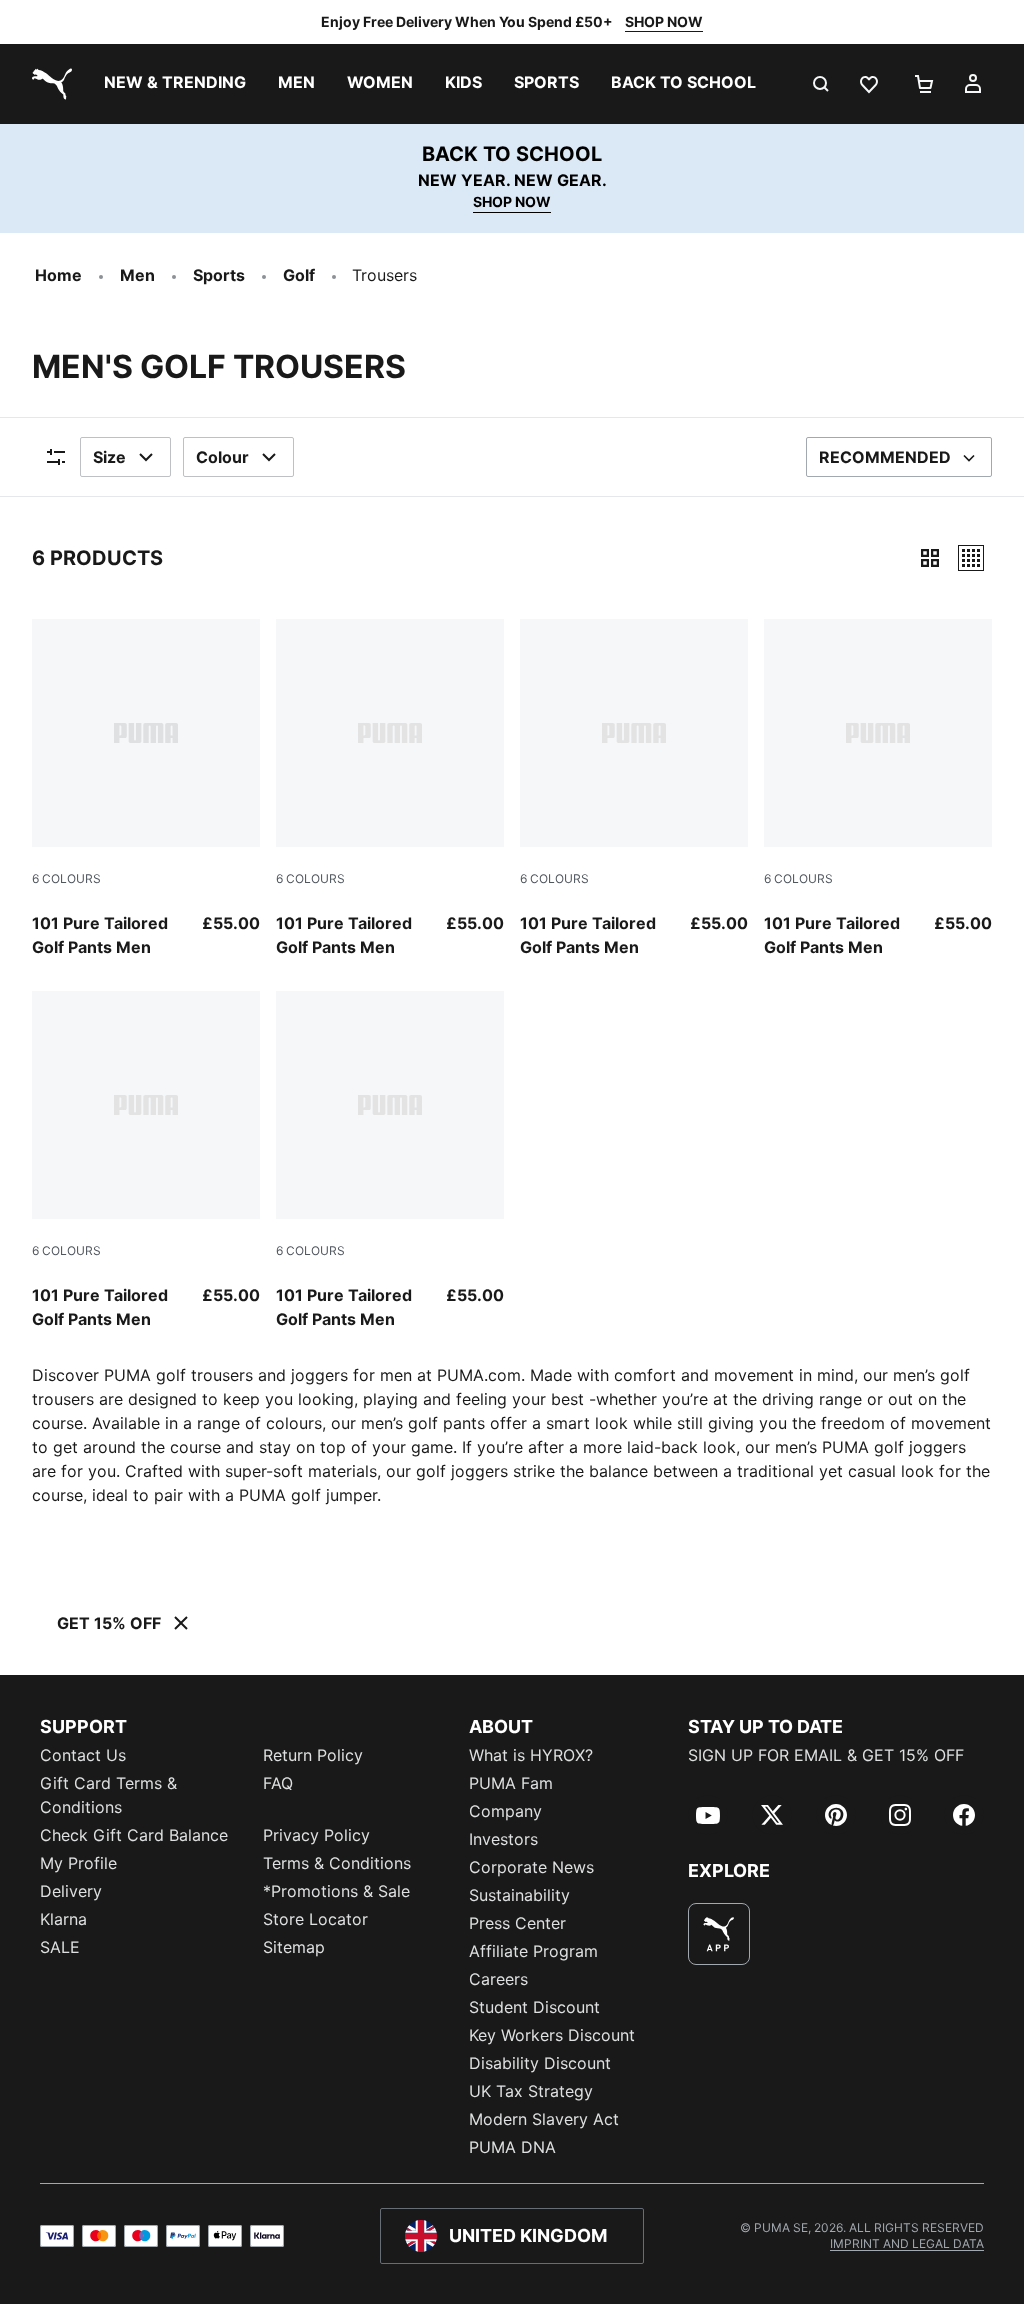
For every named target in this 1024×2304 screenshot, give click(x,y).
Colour (222, 457)
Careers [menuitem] (498, 1979)
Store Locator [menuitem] (315, 1919)
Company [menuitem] (505, 1811)
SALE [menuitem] (60, 1947)
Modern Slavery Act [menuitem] (544, 2119)
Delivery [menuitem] (71, 1891)
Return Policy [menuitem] (313, 1755)
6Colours (66, 878)
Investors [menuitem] (503, 1839)
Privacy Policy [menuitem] (316, 1835)
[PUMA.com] (48, 84)
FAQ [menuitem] (278, 1783)
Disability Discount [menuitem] (540, 2063)
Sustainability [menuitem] (519, 1895)
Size (109, 457)
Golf (299, 275)
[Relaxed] (971, 558)
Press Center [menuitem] (517, 1923)
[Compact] (930, 558)
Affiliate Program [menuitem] (533, 1951)
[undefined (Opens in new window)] (719, 1934)
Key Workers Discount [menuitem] (552, 2035)
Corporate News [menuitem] (531, 1867)
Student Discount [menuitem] (534, 2007)
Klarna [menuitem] (63, 1919)
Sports (219, 275)
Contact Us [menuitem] (83, 1755)
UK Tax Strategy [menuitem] (531, 2091)
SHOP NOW (664, 21)
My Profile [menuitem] (78, 1863)
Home (58, 275)
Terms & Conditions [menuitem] (337, 1863)
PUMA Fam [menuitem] (511, 1783)
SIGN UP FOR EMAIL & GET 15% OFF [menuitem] (826, 1755)
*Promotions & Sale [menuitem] (336, 1891)
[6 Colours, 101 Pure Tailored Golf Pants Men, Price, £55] (146, 789)
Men (137, 275)
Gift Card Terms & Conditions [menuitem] (108, 1795)
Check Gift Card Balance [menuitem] (134, 1835)
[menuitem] (175, 84)
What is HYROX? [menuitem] (531, 1755)
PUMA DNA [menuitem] (512, 2147)
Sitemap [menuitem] (294, 1947)
